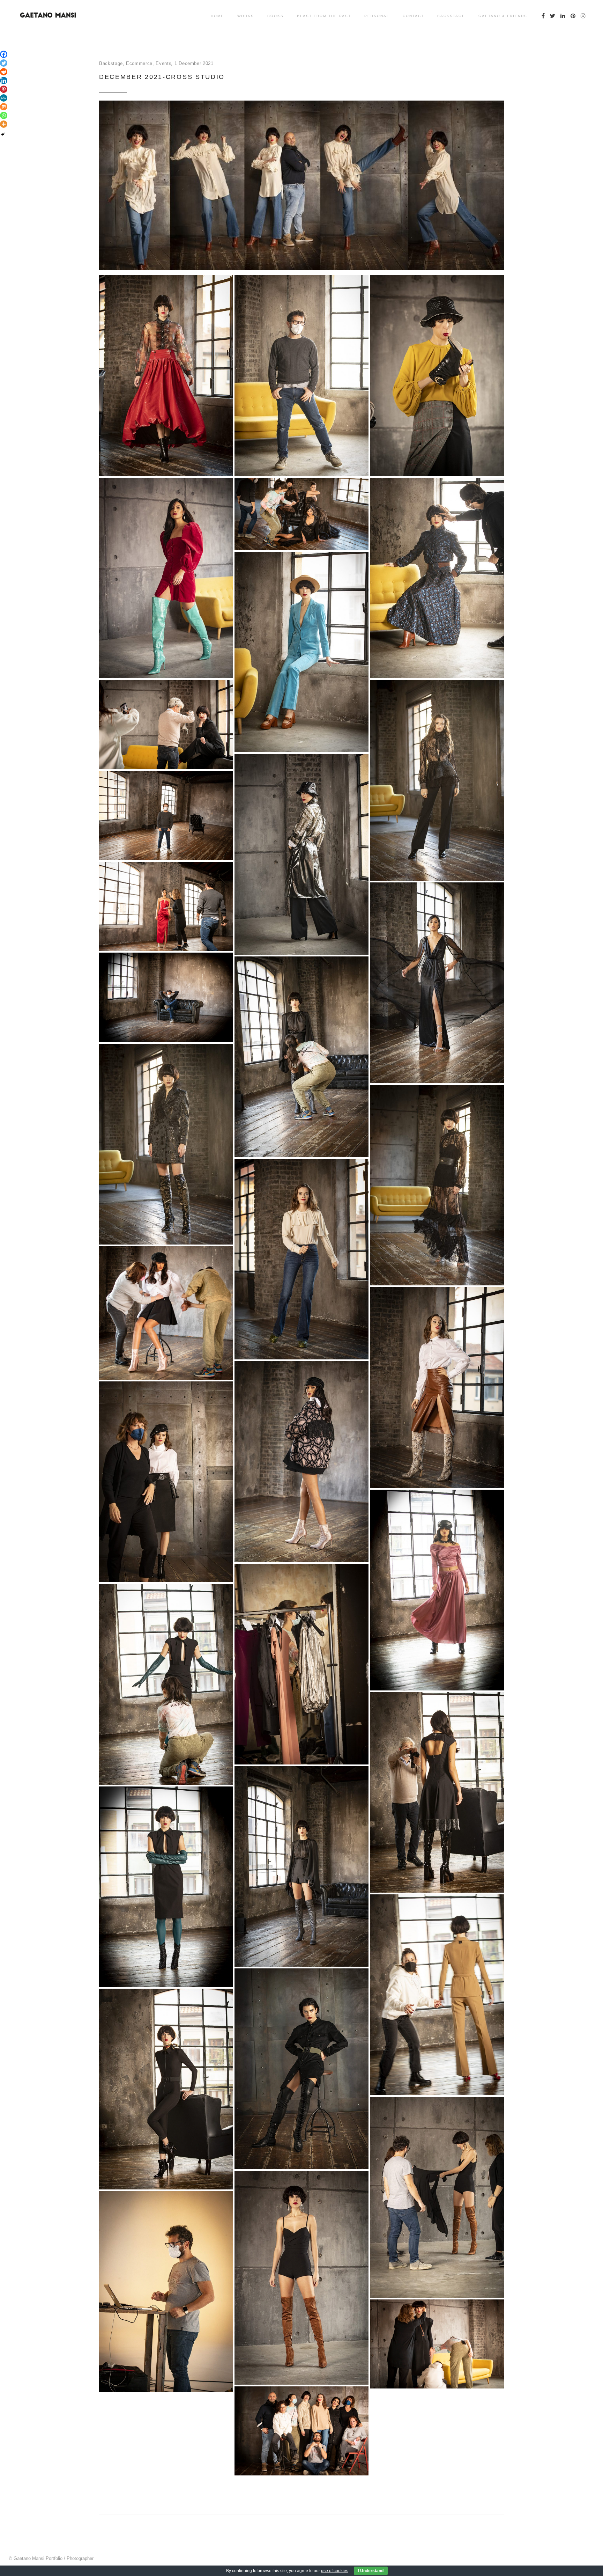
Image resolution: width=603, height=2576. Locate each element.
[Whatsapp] (4, 115)
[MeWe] (4, 98)
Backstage (111, 63)
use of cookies (335, 2571)
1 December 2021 (194, 63)
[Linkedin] (4, 80)
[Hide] (3, 134)
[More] (4, 124)
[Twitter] (4, 63)
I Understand (371, 2571)
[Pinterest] (4, 89)
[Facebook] (4, 54)
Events (163, 63)
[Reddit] (4, 72)
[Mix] (4, 107)
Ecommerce (139, 63)
